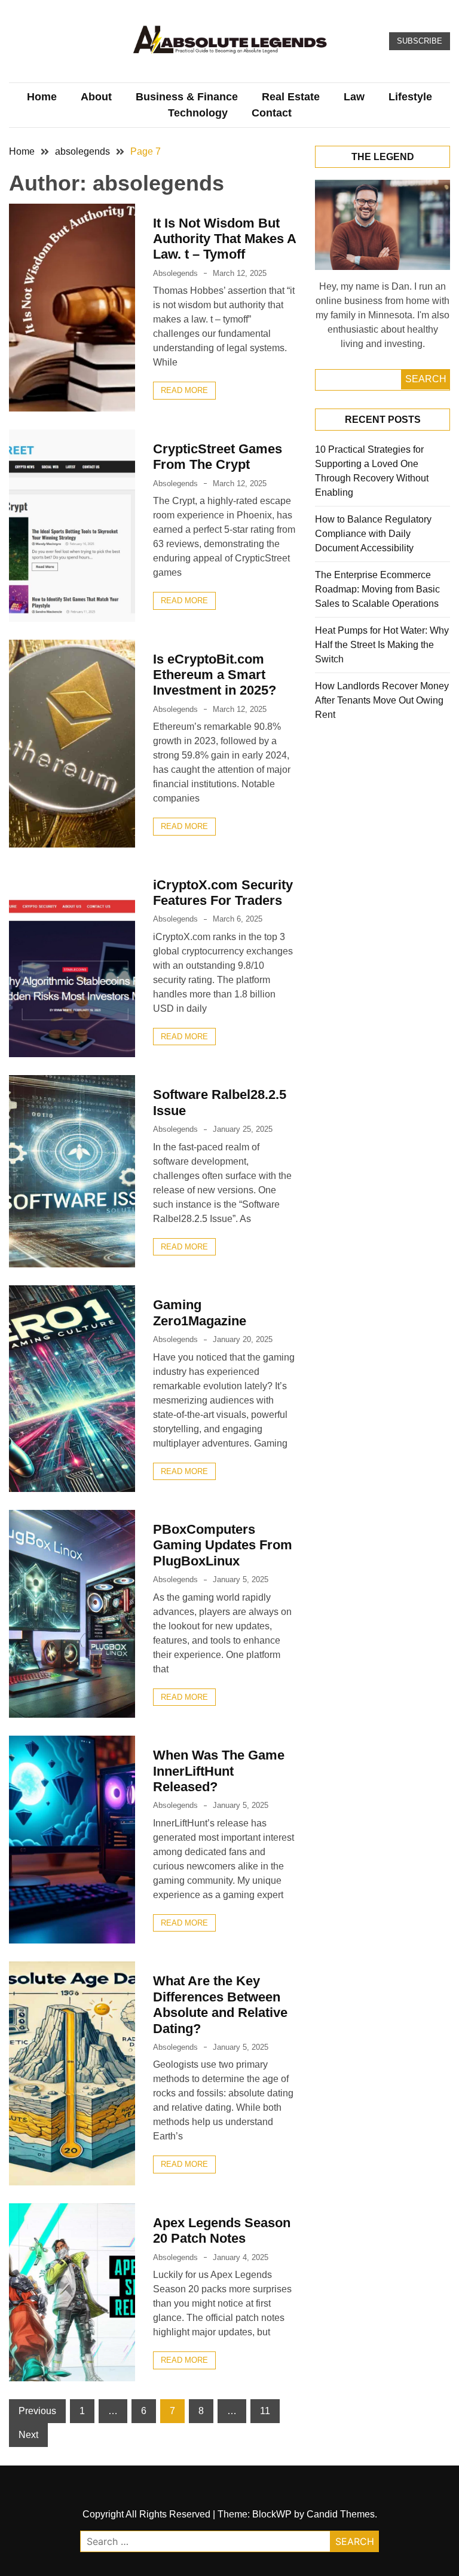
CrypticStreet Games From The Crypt (218, 457)
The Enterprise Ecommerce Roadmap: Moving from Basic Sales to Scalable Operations (377, 589)
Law (354, 97)
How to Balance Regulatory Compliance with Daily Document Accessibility (373, 534)
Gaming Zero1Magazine (200, 1312)
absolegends (175, 273)
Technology (198, 113)
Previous (37, 2411)
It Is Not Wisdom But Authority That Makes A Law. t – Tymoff (224, 239)
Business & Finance (187, 97)
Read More (184, 390)
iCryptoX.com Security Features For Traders (223, 893)
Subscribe (420, 41)
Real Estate (291, 97)
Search (426, 379)
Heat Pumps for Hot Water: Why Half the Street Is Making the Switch (382, 645)
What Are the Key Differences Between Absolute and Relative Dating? (220, 2004)
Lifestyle (410, 97)
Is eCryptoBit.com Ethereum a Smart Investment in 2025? (215, 675)
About (96, 97)
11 (265, 2411)
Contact (272, 113)
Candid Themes (341, 2514)
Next (28, 2435)
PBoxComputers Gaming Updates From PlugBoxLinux (223, 1545)
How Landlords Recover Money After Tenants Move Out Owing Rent (382, 700)
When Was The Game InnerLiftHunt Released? (219, 1771)
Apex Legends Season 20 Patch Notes (222, 2230)
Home (42, 97)
